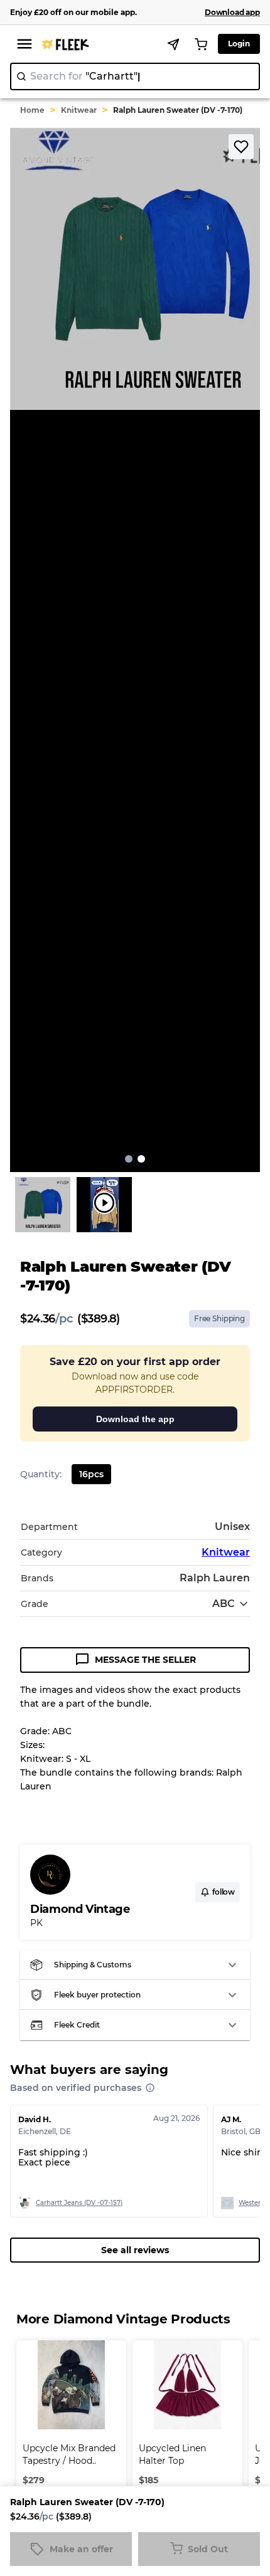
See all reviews (135, 2250)
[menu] (24, 44)
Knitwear (79, 110)
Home (32, 110)
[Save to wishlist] (241, 147)
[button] (135, 1965)
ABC (224, 1604)
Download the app (135, 1419)
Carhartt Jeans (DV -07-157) (79, 2203)
